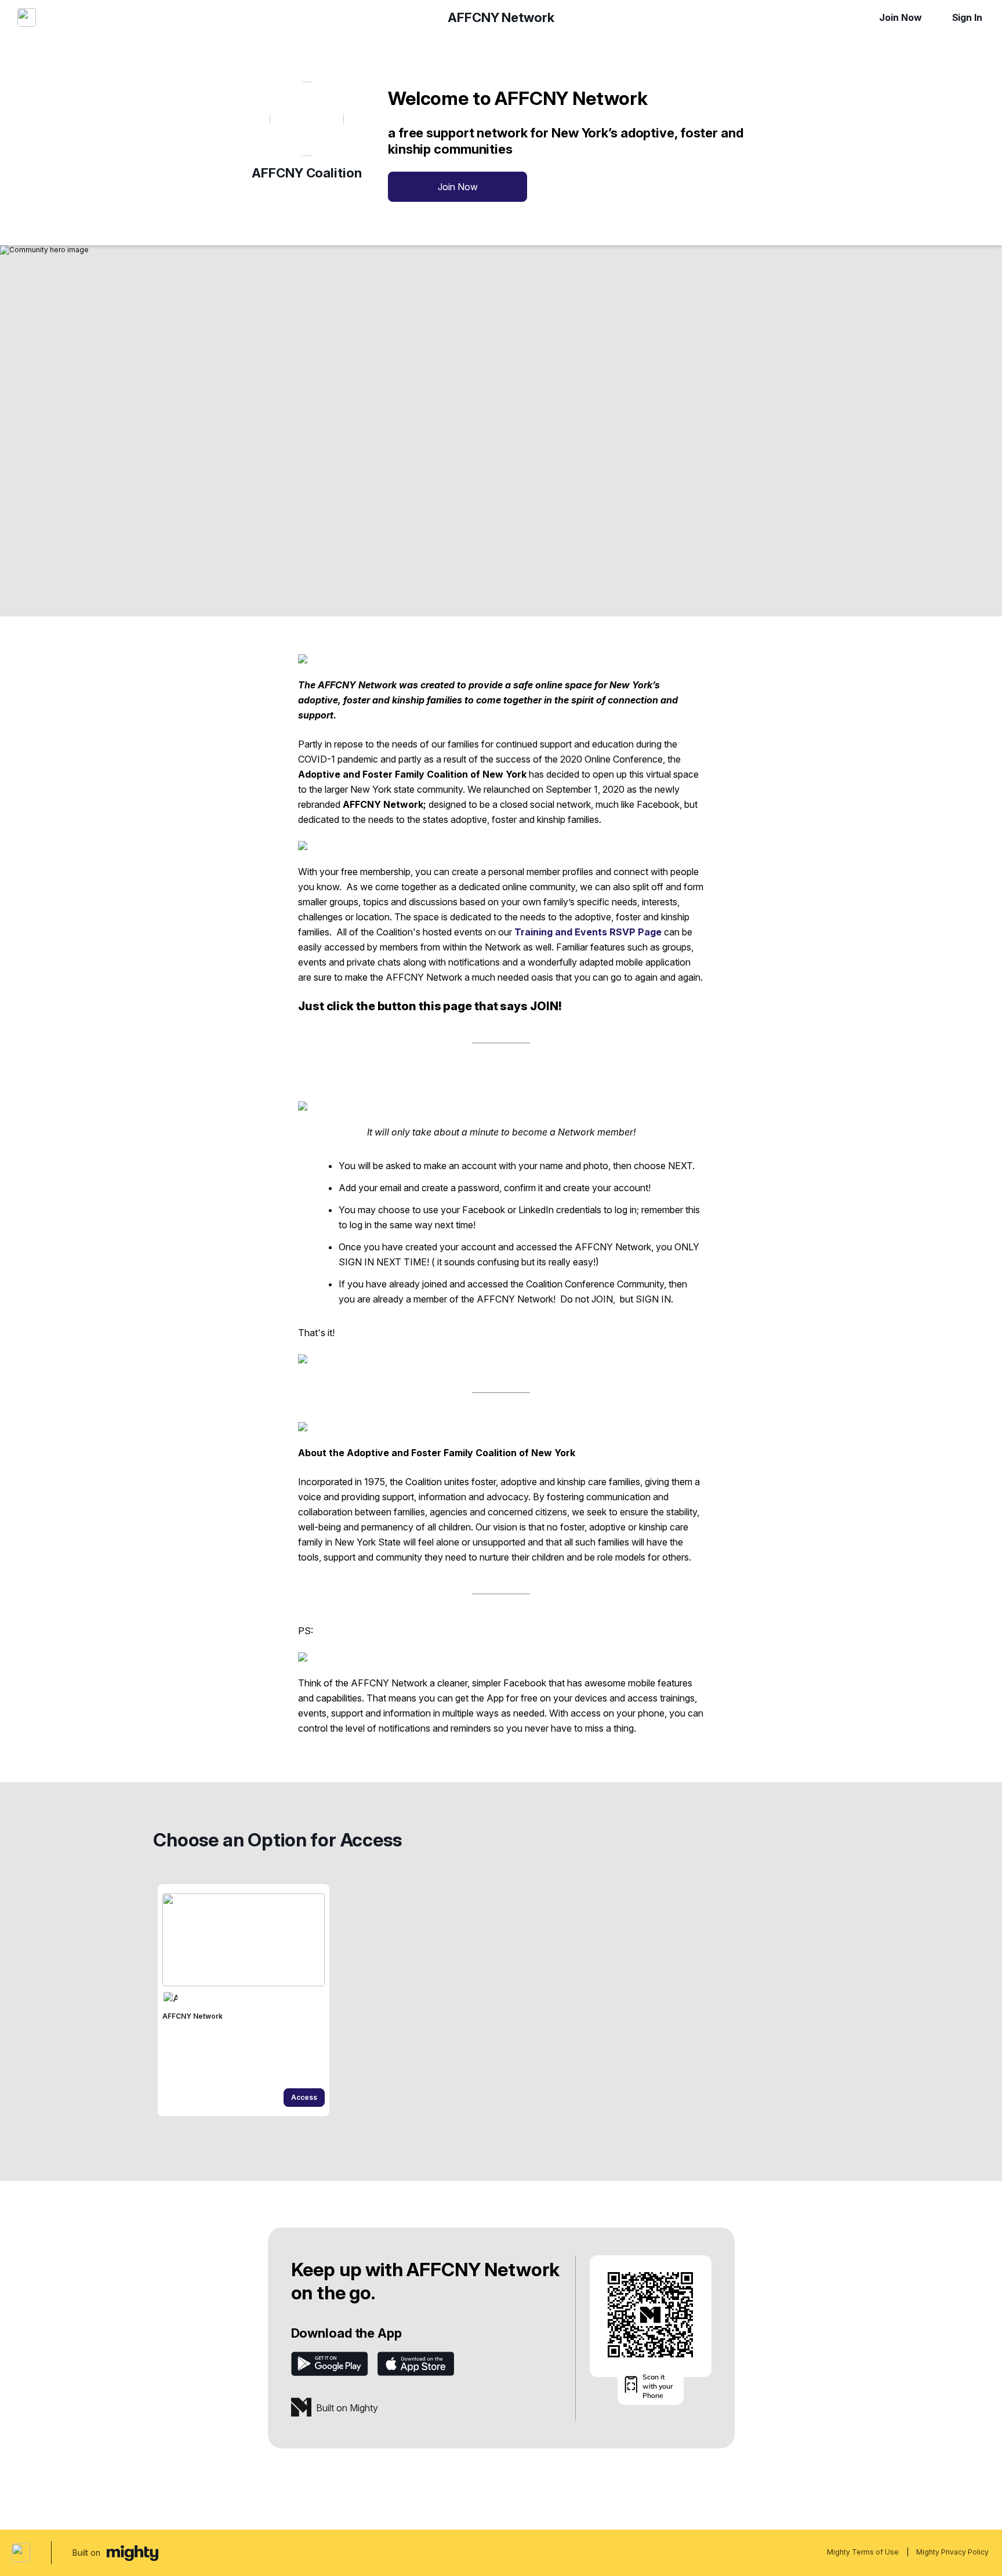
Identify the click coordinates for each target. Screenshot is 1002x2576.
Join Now (900, 17)
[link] (244, 2000)
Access (304, 2097)
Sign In (967, 17)
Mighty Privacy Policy (952, 2552)
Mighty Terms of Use (863, 2552)
